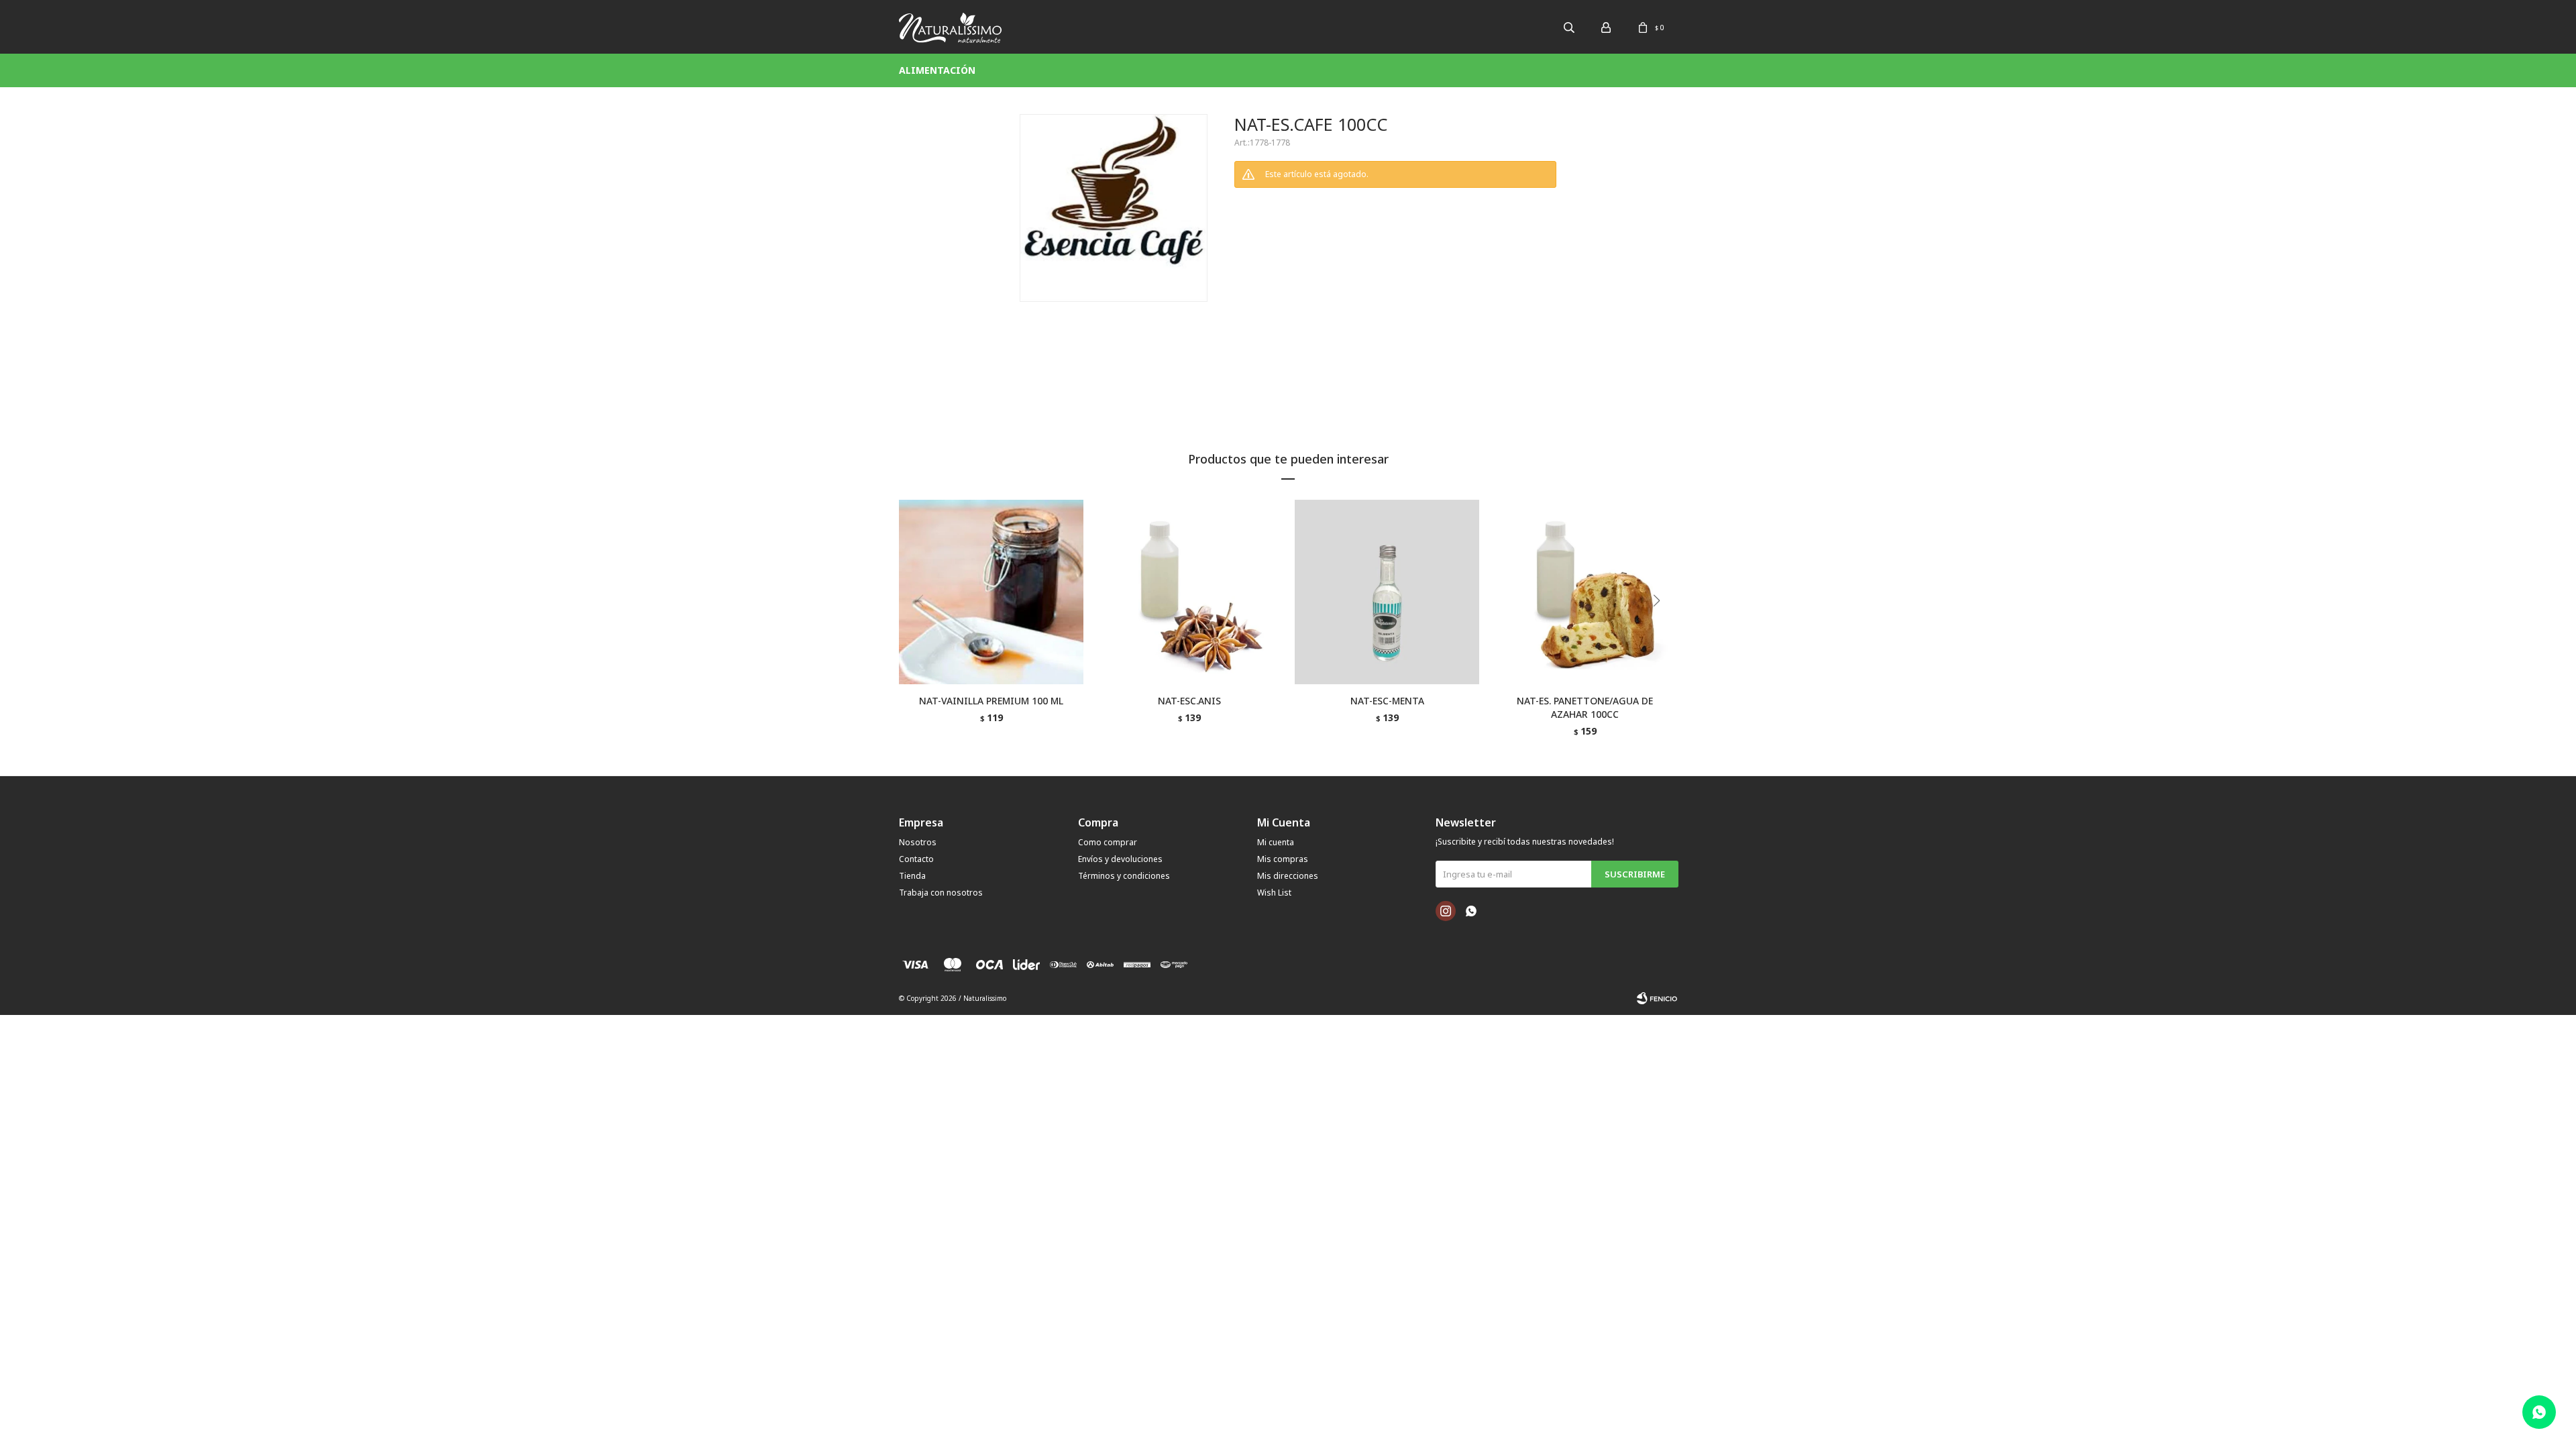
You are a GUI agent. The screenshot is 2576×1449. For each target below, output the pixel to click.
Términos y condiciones (1124, 876)
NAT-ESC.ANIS (1189, 701)
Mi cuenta (1276, 842)
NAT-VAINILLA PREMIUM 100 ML (991, 701)
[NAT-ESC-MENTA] (1387, 592)
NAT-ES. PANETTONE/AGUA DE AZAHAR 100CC (1585, 707)
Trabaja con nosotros (941, 893)
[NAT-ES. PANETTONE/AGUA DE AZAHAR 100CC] (1585, 592)
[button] (1661, 628)
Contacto (916, 859)
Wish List (1274, 893)
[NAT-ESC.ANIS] (1189, 592)
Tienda (912, 876)
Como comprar (1108, 842)
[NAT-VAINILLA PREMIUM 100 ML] (991, 592)
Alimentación (937, 70)
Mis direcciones (1288, 876)
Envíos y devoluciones (1120, 859)
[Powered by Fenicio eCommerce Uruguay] (1657, 998)
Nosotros (918, 842)
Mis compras (1283, 859)
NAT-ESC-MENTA (1387, 701)
